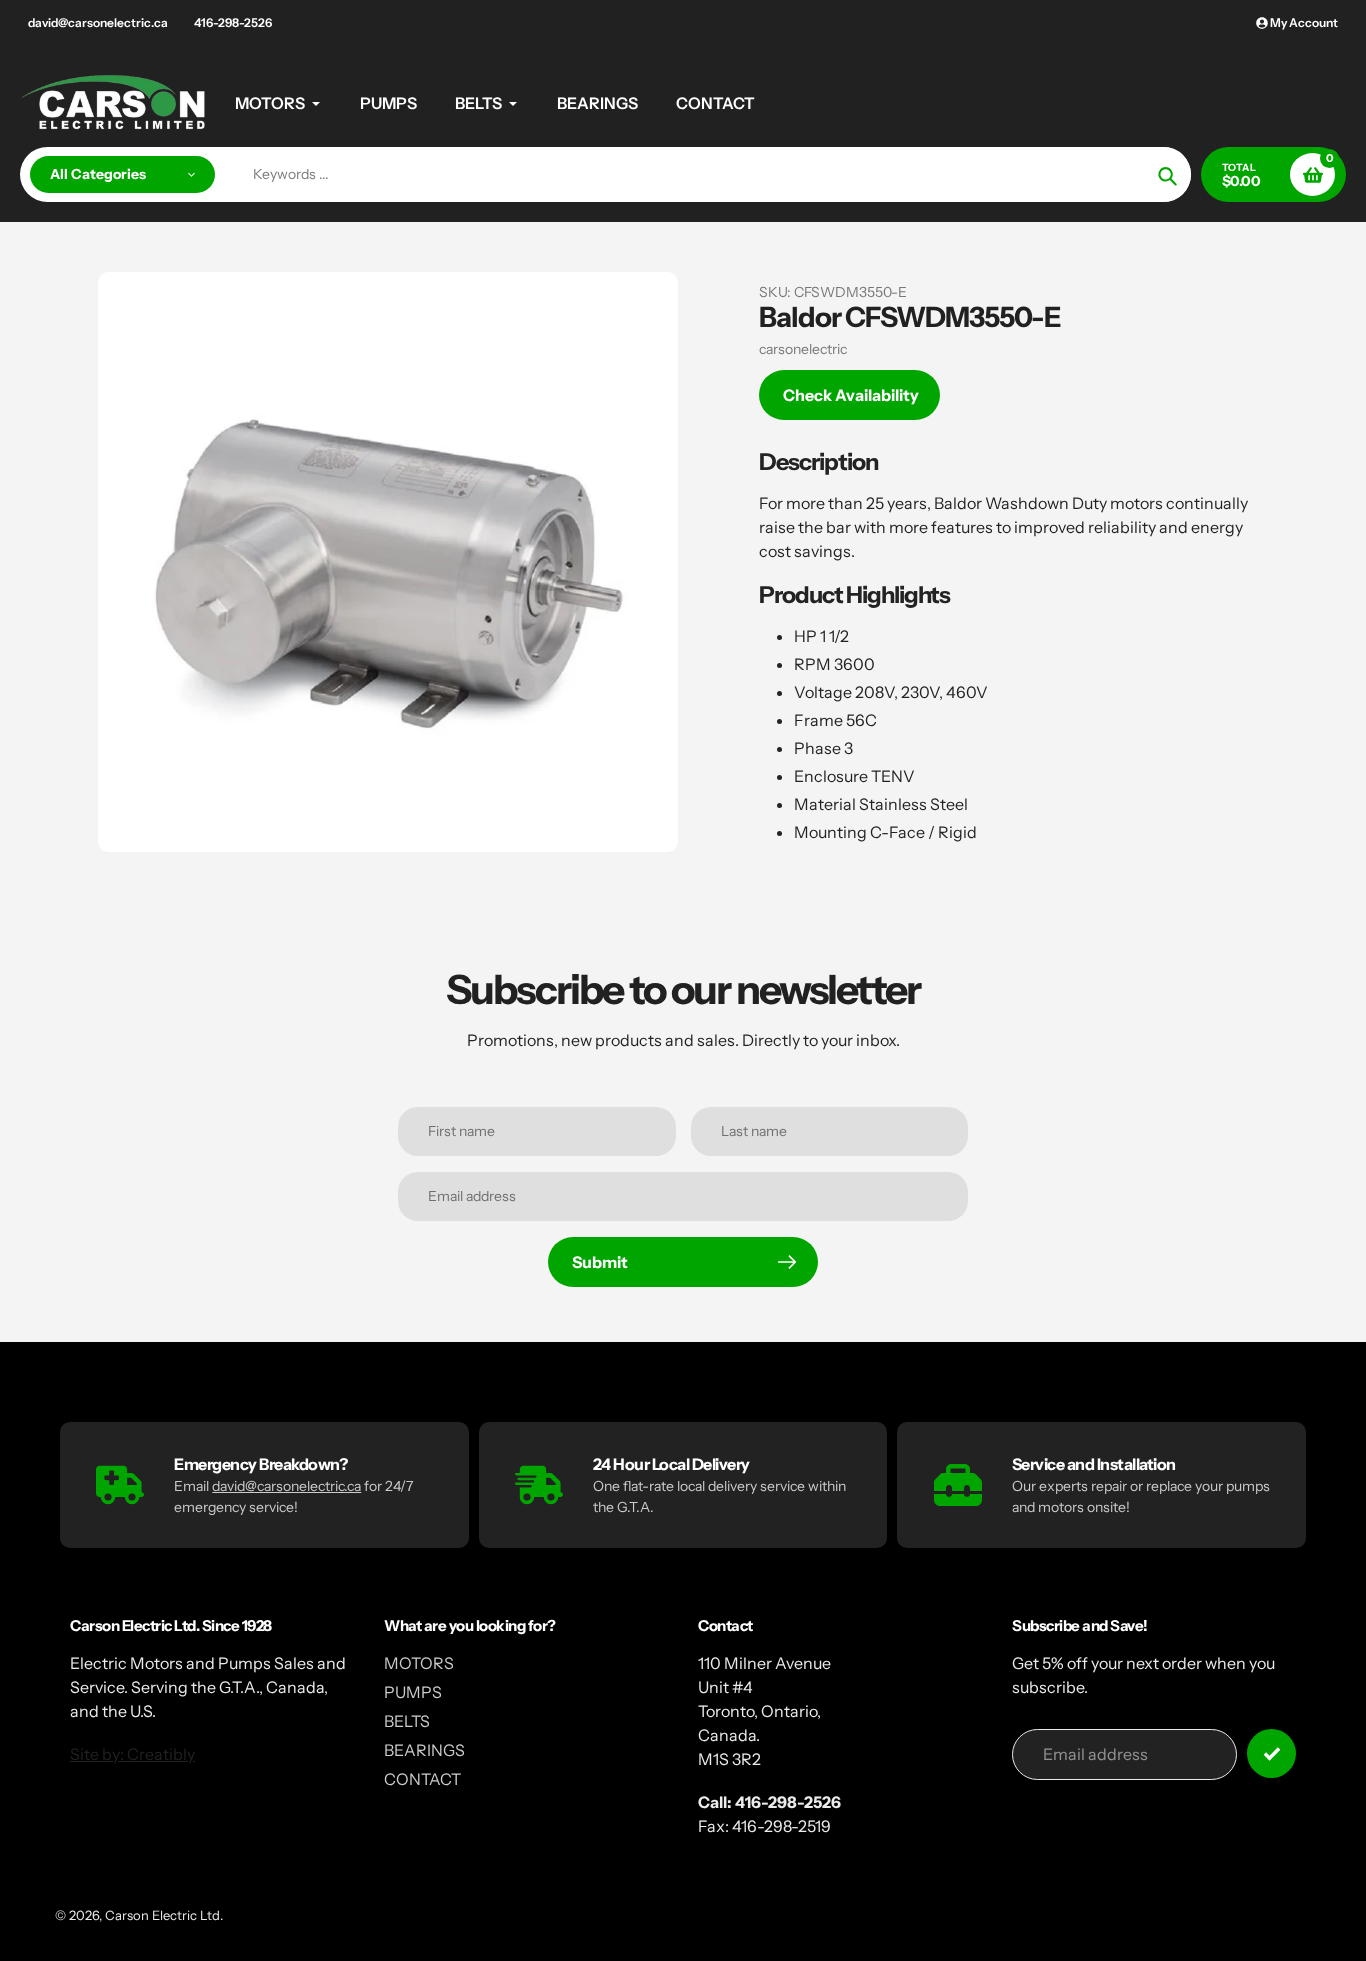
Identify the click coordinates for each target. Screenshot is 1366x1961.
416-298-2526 (233, 22)
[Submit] (1271, 1753)
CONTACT (422, 1779)
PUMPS (413, 1692)
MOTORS (419, 1663)
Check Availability (851, 395)
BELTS (407, 1721)
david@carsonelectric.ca (98, 22)
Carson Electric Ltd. (164, 1915)
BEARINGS (424, 1750)
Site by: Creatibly (132, 1754)
